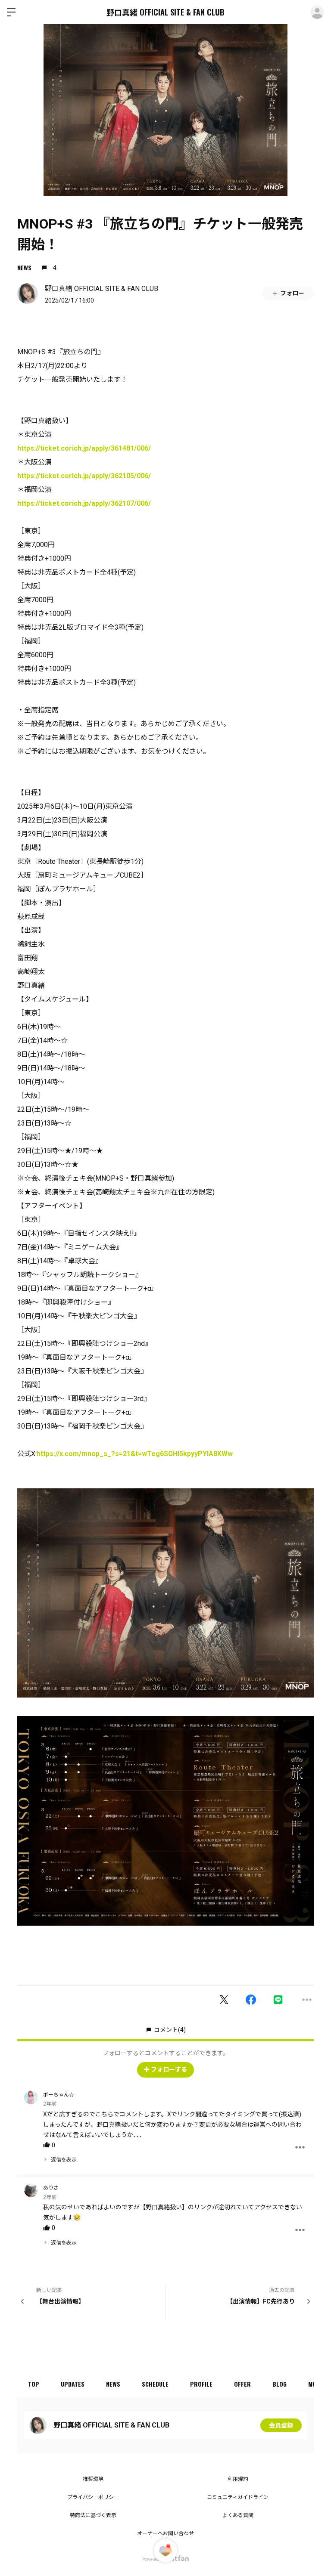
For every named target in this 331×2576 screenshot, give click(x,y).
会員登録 (281, 2425)
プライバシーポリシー (93, 2497)
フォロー (292, 293)
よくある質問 (238, 2515)
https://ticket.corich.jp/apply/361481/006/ (84, 448)
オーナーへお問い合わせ (165, 2533)
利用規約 (238, 2479)
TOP (34, 2384)
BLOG (279, 2384)
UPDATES (73, 2384)
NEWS (24, 267)
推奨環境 (93, 2479)
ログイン (317, 12)
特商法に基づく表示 (93, 2515)
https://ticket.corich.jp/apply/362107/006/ (84, 503)
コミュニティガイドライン (238, 2497)
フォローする (169, 2069)
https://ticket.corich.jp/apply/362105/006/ (84, 476)
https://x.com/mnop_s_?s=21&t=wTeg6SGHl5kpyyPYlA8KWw (135, 1454)
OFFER (242, 2384)
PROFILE (201, 2384)
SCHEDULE (155, 2384)
